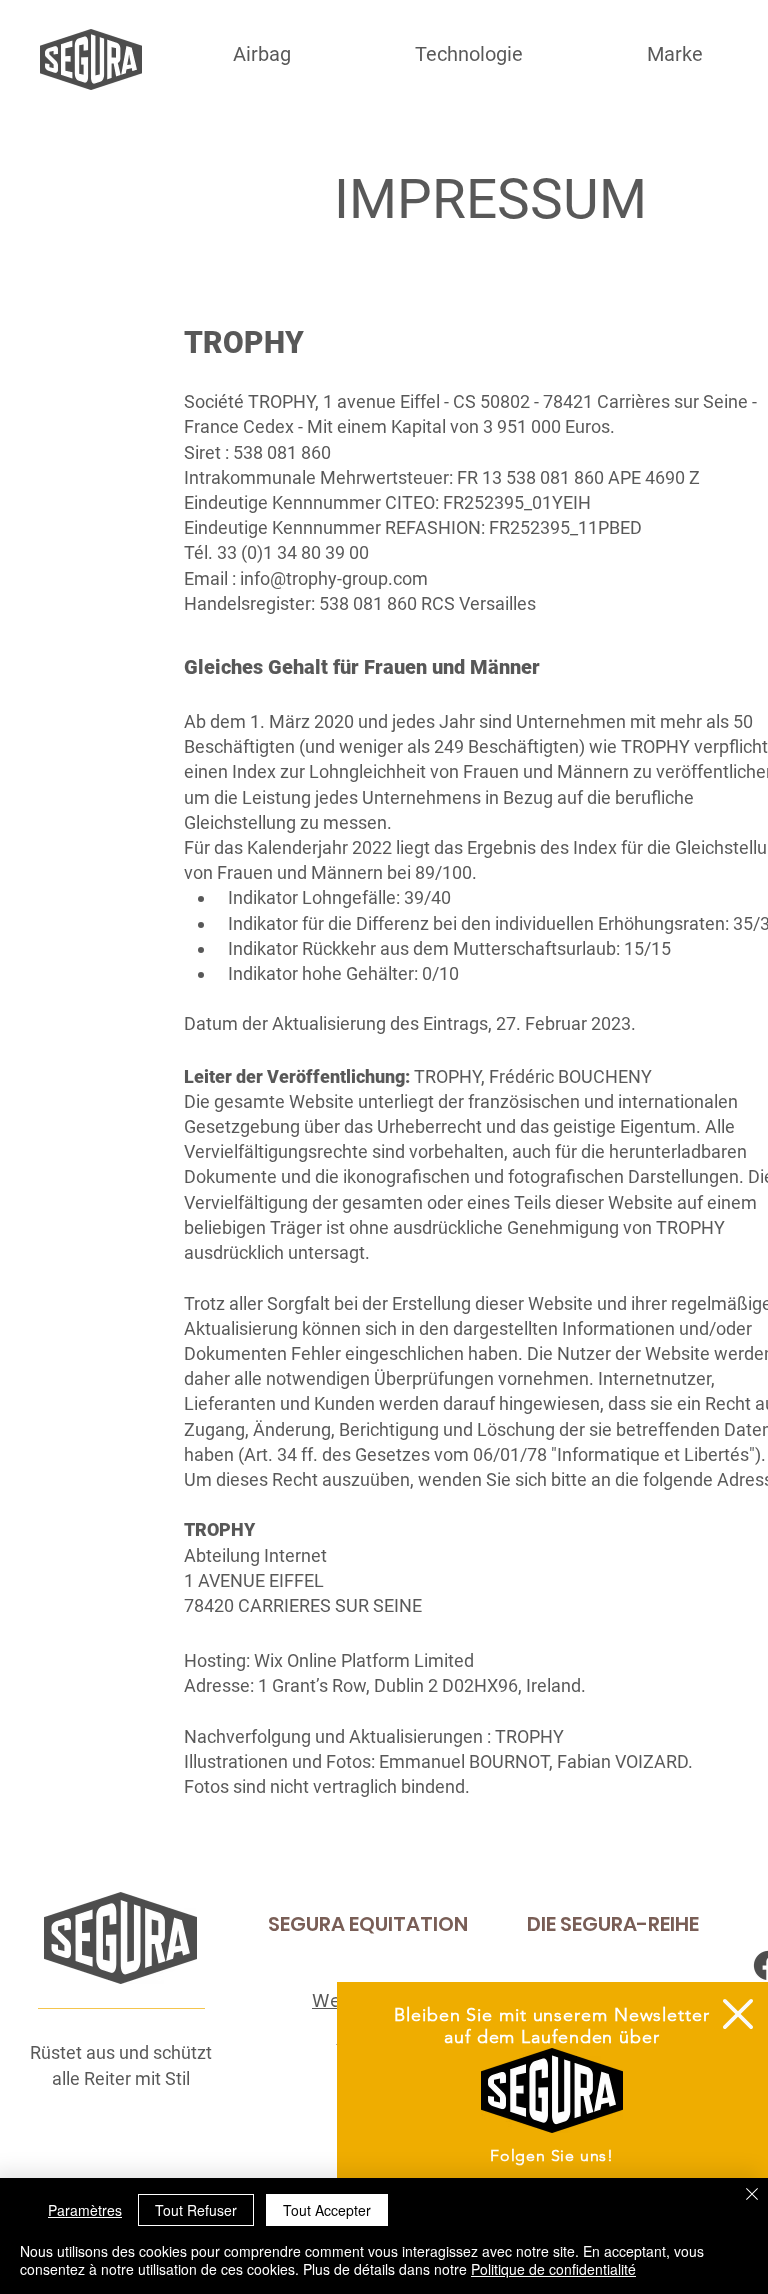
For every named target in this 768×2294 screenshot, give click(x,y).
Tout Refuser (196, 2210)
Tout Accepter (327, 2210)
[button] (738, 2014)
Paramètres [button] (85, 2210)
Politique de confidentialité (553, 2269)
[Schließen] (752, 2195)
